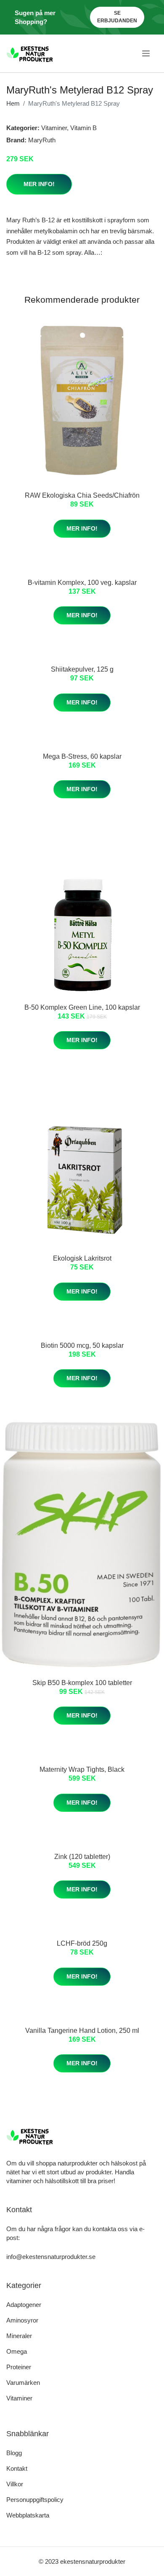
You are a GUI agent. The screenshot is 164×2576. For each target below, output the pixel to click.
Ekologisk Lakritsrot (82, 1258)
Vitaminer (54, 128)
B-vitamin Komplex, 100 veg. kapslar (82, 583)
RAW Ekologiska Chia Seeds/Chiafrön (82, 495)
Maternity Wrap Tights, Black (82, 1769)
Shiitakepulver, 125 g (82, 669)
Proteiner (19, 2367)
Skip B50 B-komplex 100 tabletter (82, 1683)
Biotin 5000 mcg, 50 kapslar (82, 1345)
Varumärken (23, 2383)
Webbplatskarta (28, 2515)
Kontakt (17, 2468)
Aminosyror (22, 2320)
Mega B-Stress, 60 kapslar (82, 756)
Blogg (14, 2453)
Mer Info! (39, 184)
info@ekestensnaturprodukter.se (51, 2257)
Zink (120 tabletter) (82, 1857)
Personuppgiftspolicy (35, 2500)
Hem (13, 103)
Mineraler (19, 2336)
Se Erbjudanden (117, 17)
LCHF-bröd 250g (82, 1943)
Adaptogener (24, 2305)
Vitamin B (83, 128)
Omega (17, 2351)
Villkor (15, 2484)
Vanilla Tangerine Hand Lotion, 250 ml (82, 2031)
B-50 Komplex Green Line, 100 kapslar (82, 1007)
